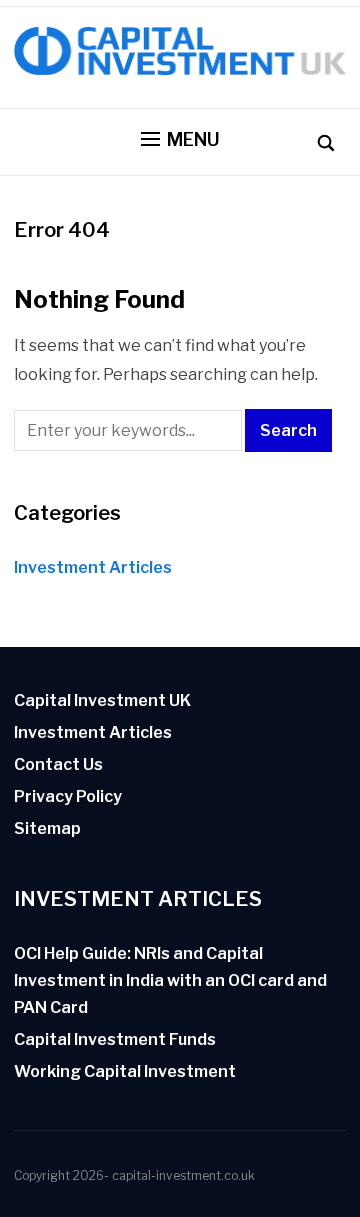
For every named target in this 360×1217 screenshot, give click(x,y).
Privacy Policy (68, 796)
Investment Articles (93, 567)
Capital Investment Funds (115, 1039)
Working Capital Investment (125, 1071)
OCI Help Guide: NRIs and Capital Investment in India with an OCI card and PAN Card (170, 980)
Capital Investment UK (102, 700)
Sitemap (47, 828)
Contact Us (58, 764)
